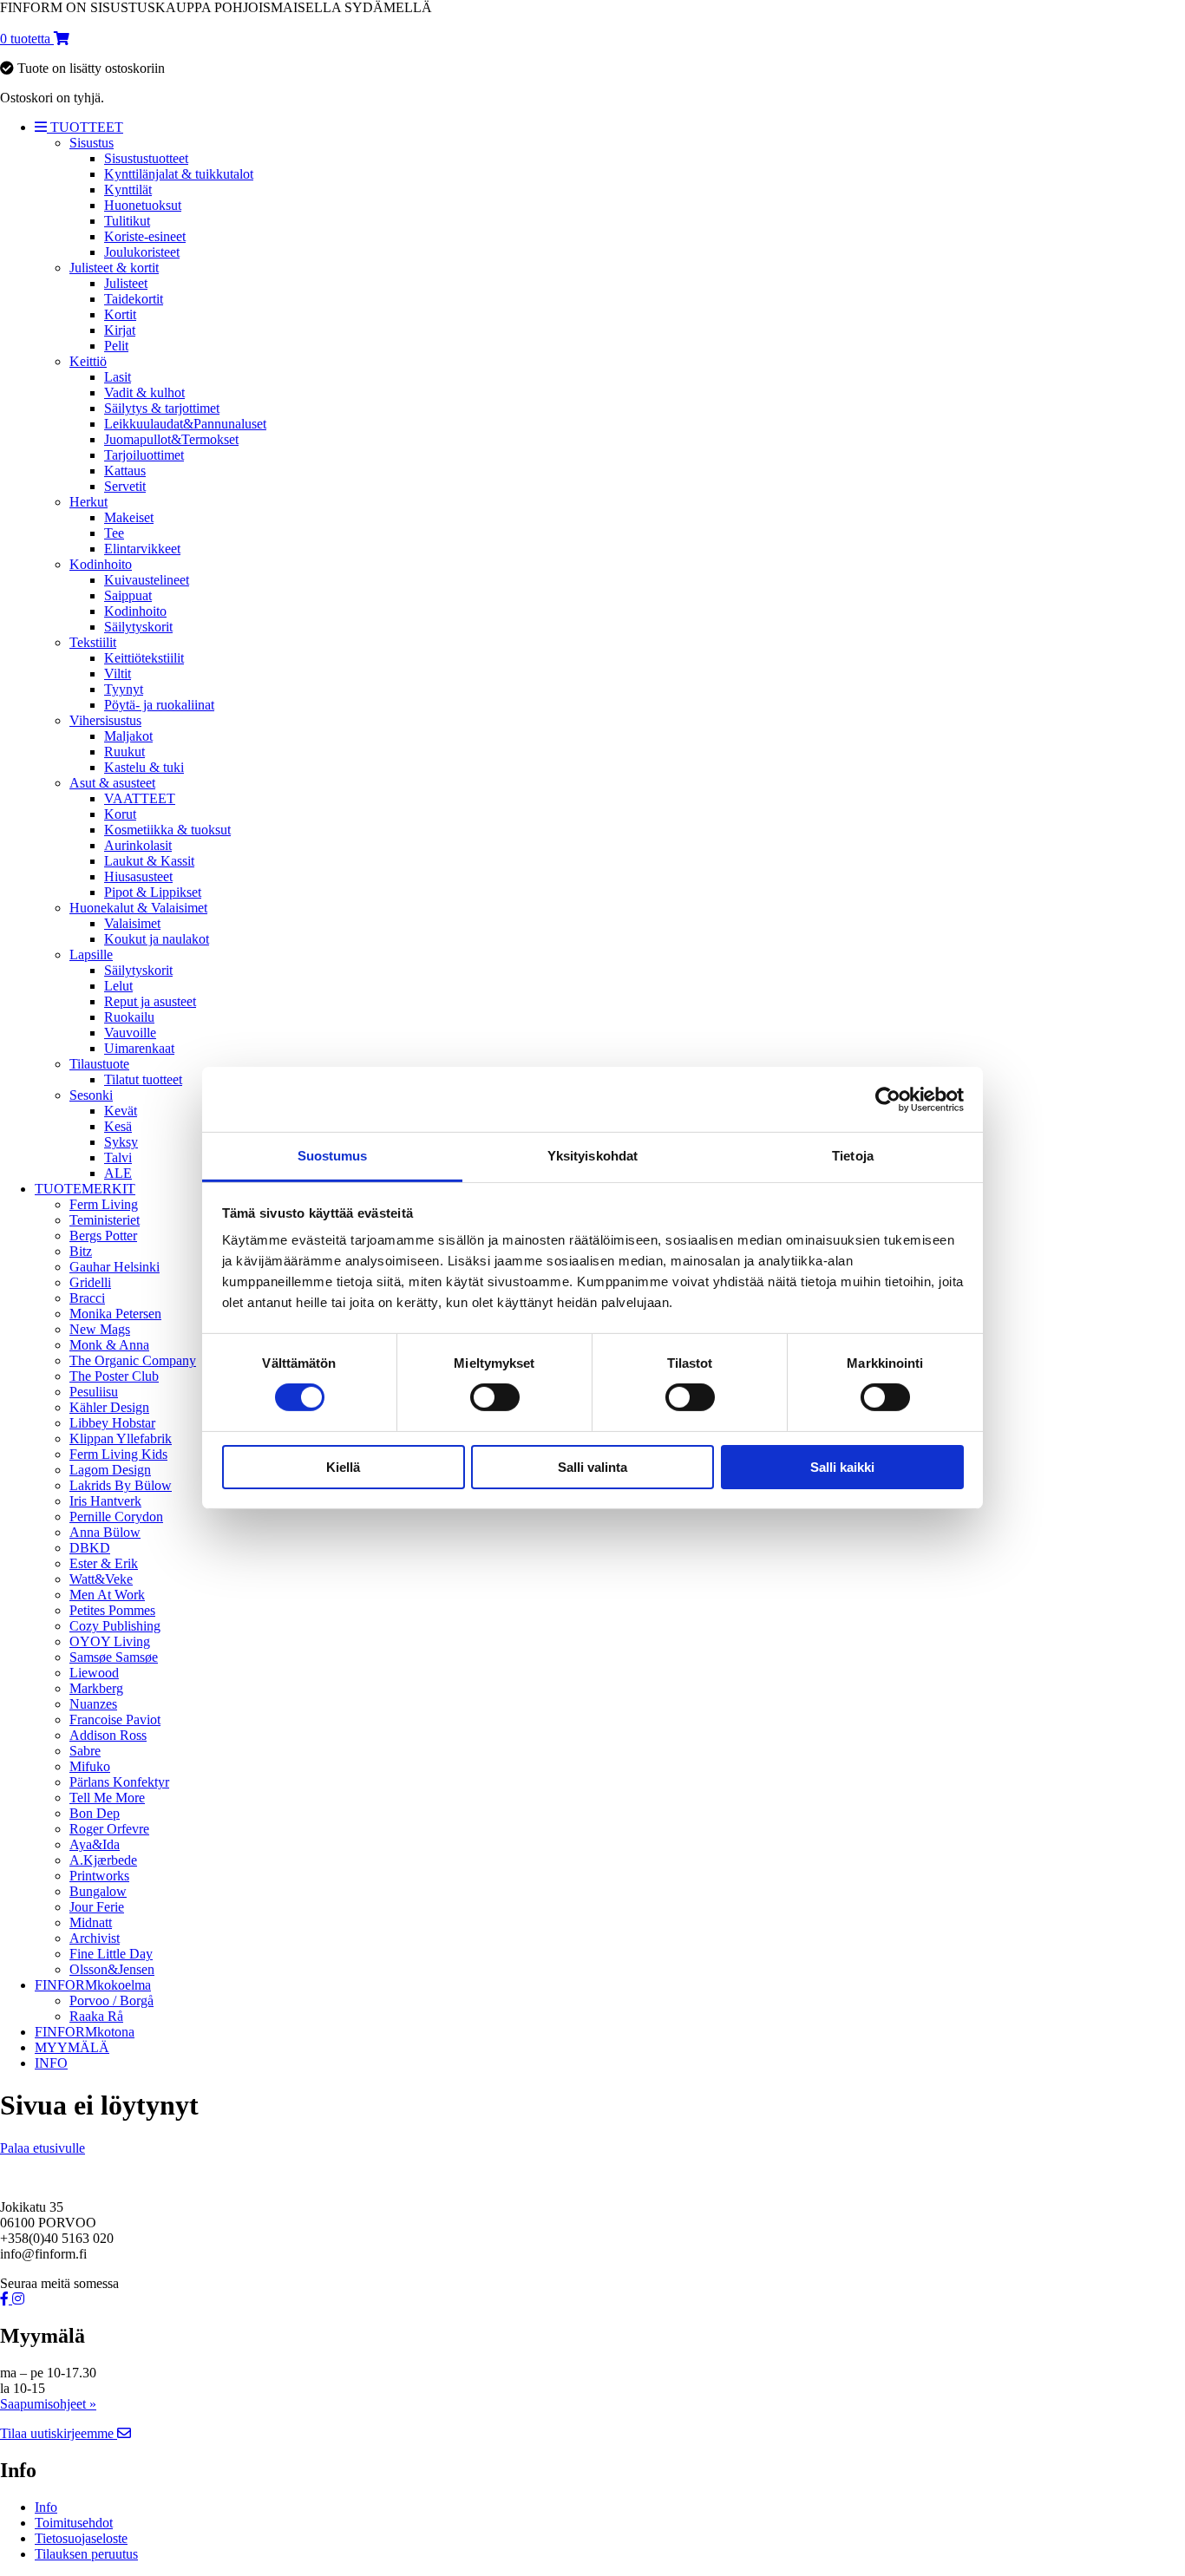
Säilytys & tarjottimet (162, 408)
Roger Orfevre (109, 1829)
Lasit (118, 377)
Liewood (94, 1673)
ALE (118, 1173)
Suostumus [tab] (333, 1156)
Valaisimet (132, 923)
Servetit (125, 486)
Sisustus (92, 143)
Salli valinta (592, 1467)
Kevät (121, 1111)
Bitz (81, 1251)
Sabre (85, 1751)
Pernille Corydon (116, 1517)
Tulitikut (127, 221)
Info (46, 2507)
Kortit (120, 314)
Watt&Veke (101, 1579)
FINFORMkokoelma (93, 1985)
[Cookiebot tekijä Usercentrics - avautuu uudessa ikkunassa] (888, 1099)
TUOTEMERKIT (85, 1189)
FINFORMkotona (85, 2032)
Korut (120, 814)
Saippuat (128, 595)
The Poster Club (114, 1376)
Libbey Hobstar (112, 1423)
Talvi (118, 1157)
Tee (114, 533)
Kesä (118, 1126)
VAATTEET (140, 798)
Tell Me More (107, 1798)
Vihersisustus (105, 720)
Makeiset (129, 517)
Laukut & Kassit (149, 861)
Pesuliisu (94, 1392)
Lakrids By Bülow (121, 1485)
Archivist (95, 1938)
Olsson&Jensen (112, 1969)
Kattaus (125, 471)
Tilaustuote (99, 1064)
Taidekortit (134, 299)
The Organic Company (133, 1360)
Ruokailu (129, 1017)
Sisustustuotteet (146, 158)
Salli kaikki (842, 1467)
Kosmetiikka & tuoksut (167, 830)
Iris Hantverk (105, 1501)
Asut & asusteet (112, 783)
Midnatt (91, 1922)
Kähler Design (109, 1407)
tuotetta (27, 39)
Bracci (87, 1298)
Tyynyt (124, 689)
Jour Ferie (97, 1907)
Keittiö (88, 361)
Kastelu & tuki (144, 767)
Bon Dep (95, 1813)
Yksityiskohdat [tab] (592, 1156)
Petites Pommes (112, 1610)
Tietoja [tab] (853, 1156)
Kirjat (120, 330)
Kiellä (343, 1467)
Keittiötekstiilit (144, 658)
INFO (51, 2063)
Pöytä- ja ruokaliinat (159, 705)
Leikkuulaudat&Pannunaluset (185, 424)
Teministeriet (105, 1220)
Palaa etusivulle (43, 2148)
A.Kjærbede (103, 1860)
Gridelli (90, 1282)
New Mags (100, 1329)
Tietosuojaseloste (81, 2538)
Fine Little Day (111, 1954)
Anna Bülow (105, 1532)
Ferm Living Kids (118, 1454)
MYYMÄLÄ (72, 2047)
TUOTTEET (85, 127)
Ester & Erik (104, 1563)
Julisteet (126, 283)
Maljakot (128, 736)
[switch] (495, 1397)
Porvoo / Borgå (111, 2001)
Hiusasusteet (138, 876)
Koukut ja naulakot (157, 939)
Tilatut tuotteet (143, 1079)
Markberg (96, 1688)
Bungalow (98, 1891)
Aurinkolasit (138, 845)
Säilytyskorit (138, 627)
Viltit (118, 673)
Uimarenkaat (139, 1048)
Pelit (116, 346)
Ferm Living (104, 1204)
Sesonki (91, 1095)
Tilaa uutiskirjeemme (59, 2433)
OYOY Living (110, 1641)
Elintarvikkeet (142, 549)
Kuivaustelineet (147, 580)
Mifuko (90, 1766)
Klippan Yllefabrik (121, 1438)
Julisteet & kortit (114, 268)
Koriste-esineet (145, 236)
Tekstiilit (93, 642)
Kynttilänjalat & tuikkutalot (179, 174)
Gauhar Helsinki (115, 1267)
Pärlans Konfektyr (119, 1782)
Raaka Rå (96, 2016)
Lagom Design (110, 1470)
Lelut (118, 986)
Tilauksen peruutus (86, 2554)
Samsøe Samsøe (114, 1657)
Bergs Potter (103, 1236)
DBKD (90, 1548)
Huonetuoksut (143, 205)
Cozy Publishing (115, 1626)
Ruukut (124, 752)
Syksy (121, 1142)
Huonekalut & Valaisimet (138, 908)
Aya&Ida (95, 1844)
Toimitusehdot (74, 2523)
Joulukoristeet (142, 252)
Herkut (88, 502)
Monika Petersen (115, 1314)
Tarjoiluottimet (144, 455)
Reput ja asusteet (150, 1001)
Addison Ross (108, 1735)
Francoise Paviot (115, 1720)
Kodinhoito (101, 564)
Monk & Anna (109, 1345)
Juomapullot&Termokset (171, 439)
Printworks (99, 1876)
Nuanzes (93, 1704)
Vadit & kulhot (144, 392)
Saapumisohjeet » (48, 2404)
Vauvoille (130, 1033)
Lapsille (91, 955)
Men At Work (107, 1595)
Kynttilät (128, 190)
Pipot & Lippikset (153, 892)
